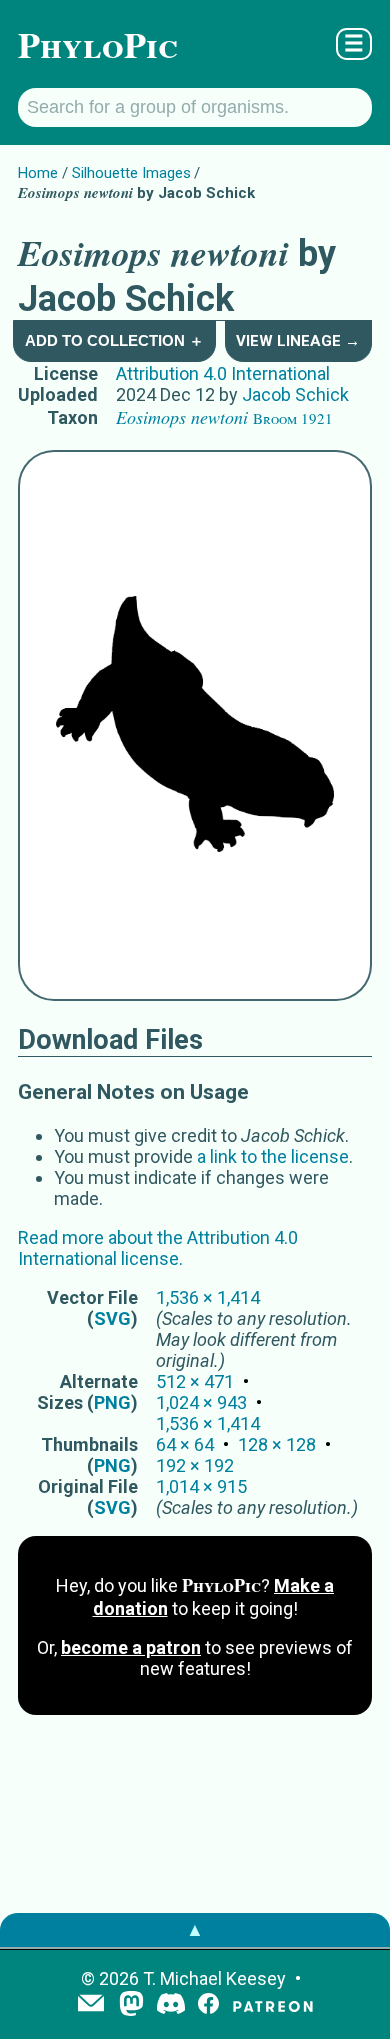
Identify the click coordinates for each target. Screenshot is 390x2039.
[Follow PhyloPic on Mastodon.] (131, 2005)
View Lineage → (298, 341)
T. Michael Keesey (214, 1978)
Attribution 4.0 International (223, 373)
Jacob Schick (295, 394)
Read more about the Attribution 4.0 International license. (158, 1248)
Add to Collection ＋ (114, 340)
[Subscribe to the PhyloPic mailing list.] (91, 2005)
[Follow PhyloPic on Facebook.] (208, 2005)
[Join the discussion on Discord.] (171, 2005)
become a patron (131, 1647)
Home (38, 173)
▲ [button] (195, 1929)
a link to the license (273, 1156)
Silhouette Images (131, 173)
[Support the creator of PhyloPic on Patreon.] (273, 2005)
